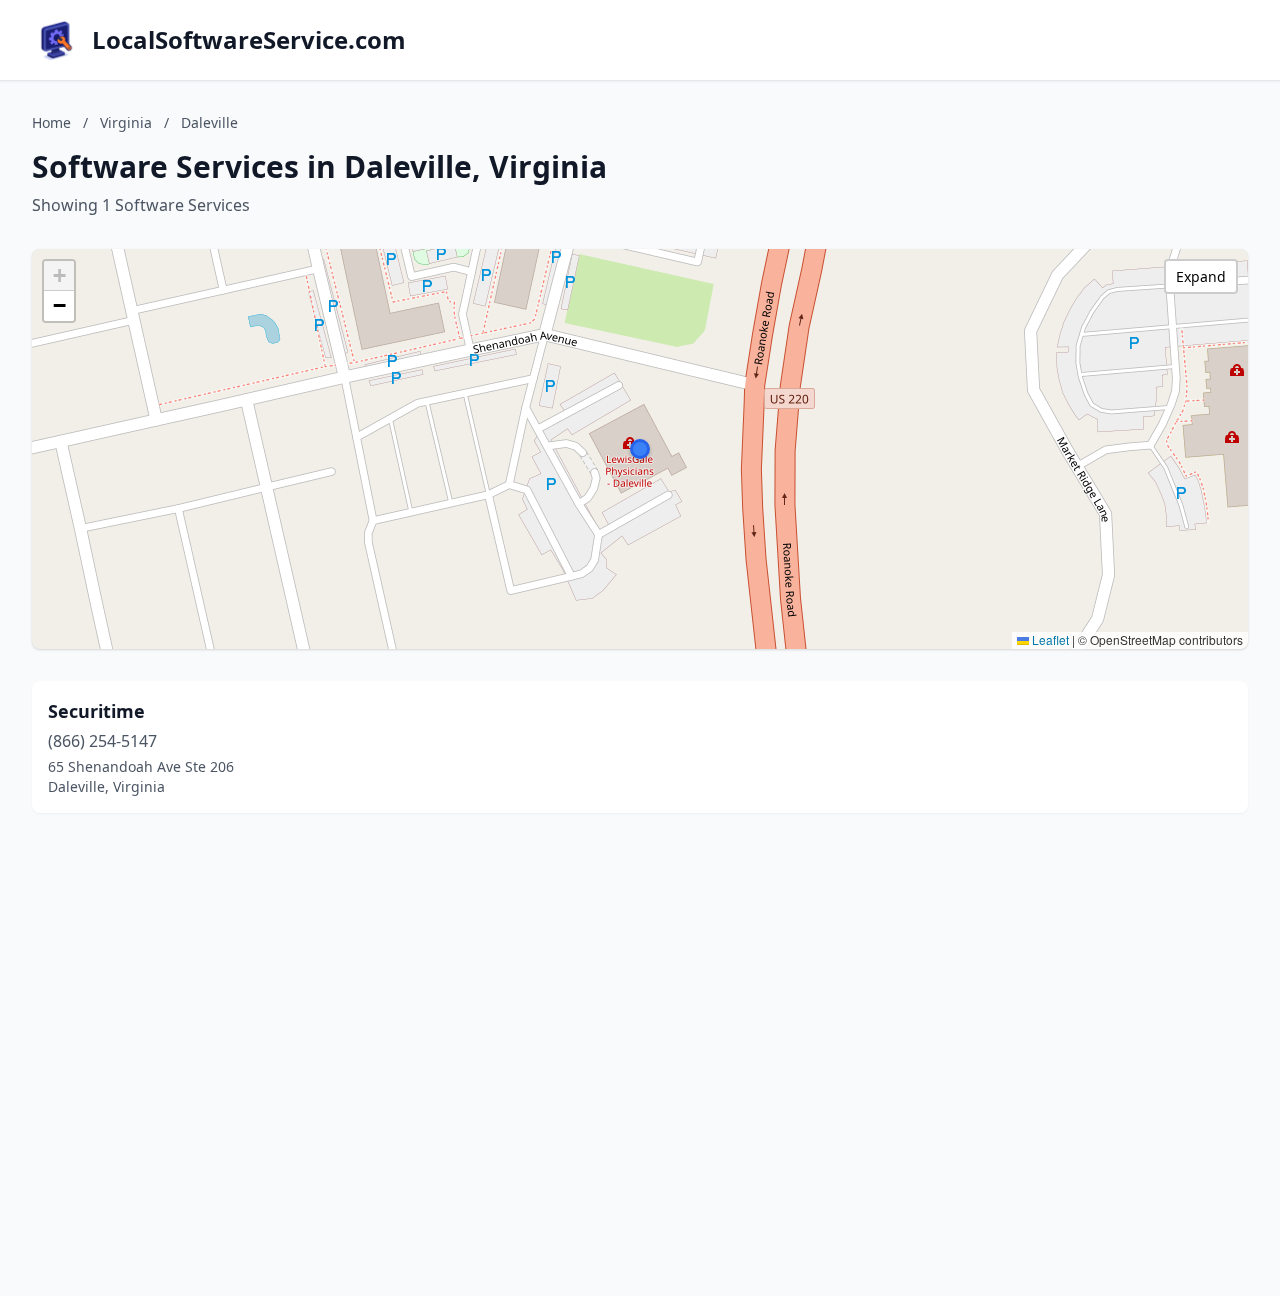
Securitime (96, 711)
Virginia (126, 122)
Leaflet (1049, 639)
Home (51, 122)
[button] (640, 449)
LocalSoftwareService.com (249, 40)
